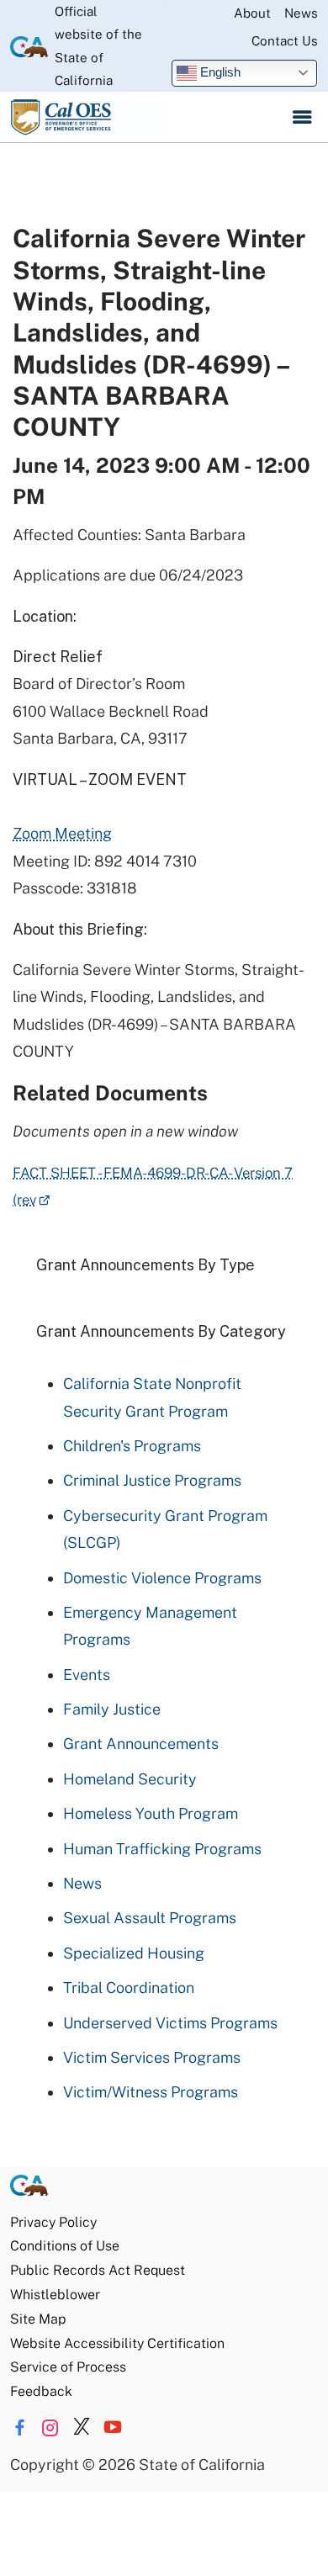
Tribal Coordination (129, 1988)
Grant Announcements (141, 1744)
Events (87, 1675)
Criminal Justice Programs (152, 1480)
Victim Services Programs (152, 2057)
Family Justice (112, 1709)
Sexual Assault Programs (150, 1918)
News (301, 13)
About (252, 13)
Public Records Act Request (98, 2270)
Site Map (38, 2319)
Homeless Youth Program (151, 1813)
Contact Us (285, 41)
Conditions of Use (65, 2246)
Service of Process (68, 2367)
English (219, 72)
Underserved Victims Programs (170, 2023)
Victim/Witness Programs (151, 2092)
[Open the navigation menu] (302, 117)
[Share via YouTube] (113, 2428)
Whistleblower (55, 2295)
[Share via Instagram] (50, 2428)
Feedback (41, 2391)
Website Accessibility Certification (117, 2343)
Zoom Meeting (62, 833)
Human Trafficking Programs (162, 1849)
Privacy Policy (53, 2222)
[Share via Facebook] (19, 2428)
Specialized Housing (134, 1953)
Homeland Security (130, 1779)
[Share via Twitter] (82, 2428)
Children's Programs (132, 1446)
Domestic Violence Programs (162, 1578)
